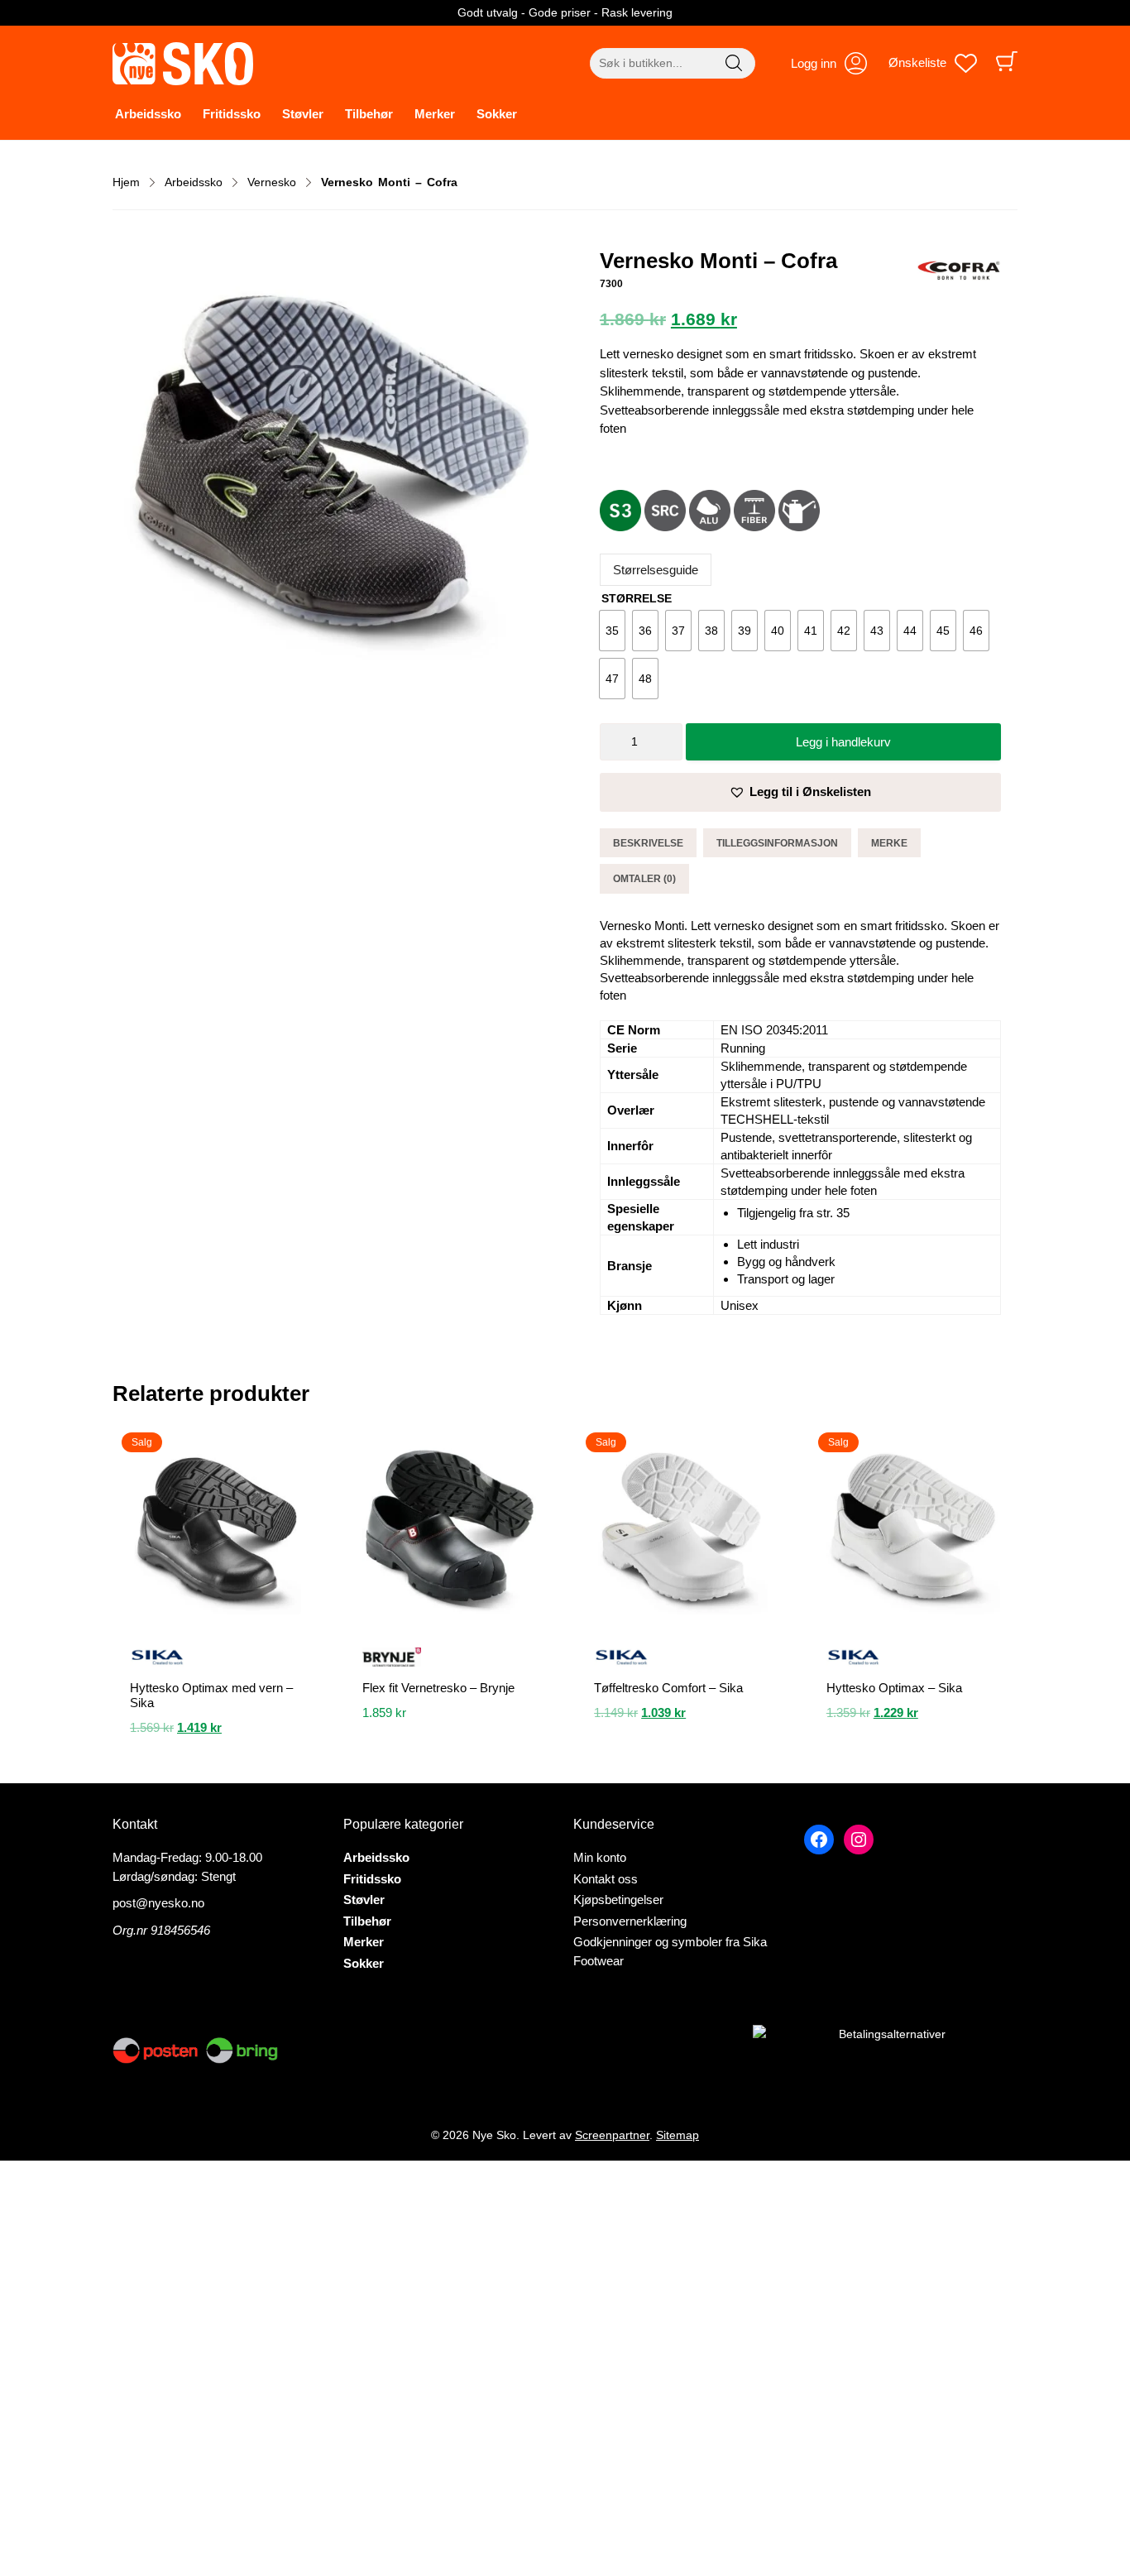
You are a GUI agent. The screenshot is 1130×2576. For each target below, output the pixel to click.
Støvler (303, 114)
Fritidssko (232, 114)
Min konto (600, 1857)
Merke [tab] (889, 843)
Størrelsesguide (656, 570)
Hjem (126, 182)
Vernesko (272, 182)
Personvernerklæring (630, 1921)
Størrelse (637, 598)
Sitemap (678, 2135)
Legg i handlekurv (843, 742)
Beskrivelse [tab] (648, 843)
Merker (435, 114)
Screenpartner (612, 2135)
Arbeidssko (148, 114)
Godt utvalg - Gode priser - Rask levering (565, 12)
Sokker (497, 114)
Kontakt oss (606, 1879)
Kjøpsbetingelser (618, 1900)
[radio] (612, 631)
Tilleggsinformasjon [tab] (777, 843)
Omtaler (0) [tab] (644, 879)
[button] (800, 792)
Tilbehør (369, 114)
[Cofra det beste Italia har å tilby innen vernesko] (959, 273)
